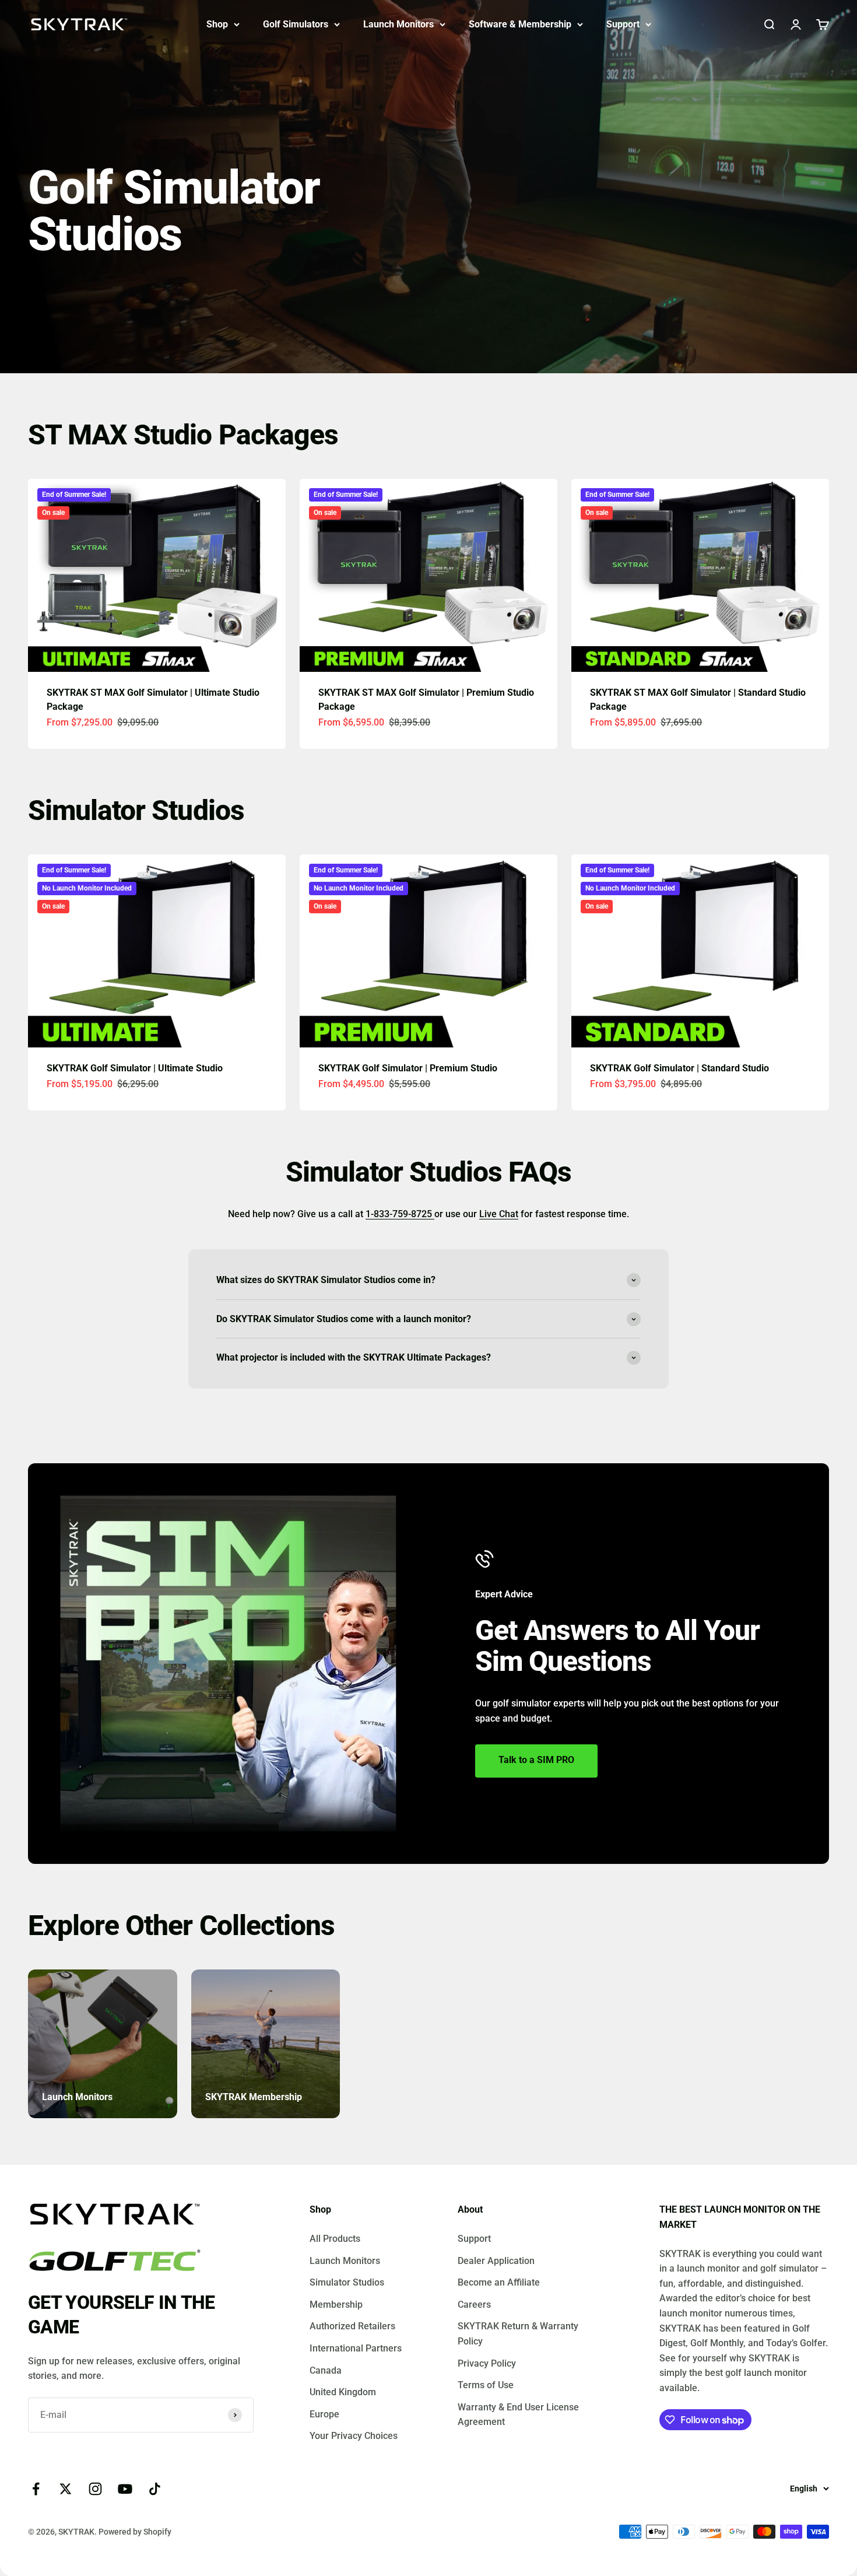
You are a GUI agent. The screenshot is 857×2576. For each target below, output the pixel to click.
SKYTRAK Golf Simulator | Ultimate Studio (135, 1068)
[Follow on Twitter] (66, 2489)
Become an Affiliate (499, 2282)
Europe (324, 2414)
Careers (474, 2305)
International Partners (356, 2348)
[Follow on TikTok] (155, 2489)
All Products (335, 2239)
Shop (217, 24)
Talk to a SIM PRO (536, 1760)
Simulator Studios (347, 2282)
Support (623, 24)
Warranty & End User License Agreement (518, 2415)
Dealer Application (496, 2261)
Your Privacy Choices (354, 2436)
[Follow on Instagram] (95, 2489)
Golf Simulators (296, 24)
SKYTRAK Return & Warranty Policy (518, 2334)
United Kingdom (343, 2392)
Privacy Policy (487, 2363)
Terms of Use (486, 2385)
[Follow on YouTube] (125, 2489)
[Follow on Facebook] (36, 2489)
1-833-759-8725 (400, 1214)
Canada (326, 2370)
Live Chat (499, 1214)
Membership (336, 2305)
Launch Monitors (398, 24)
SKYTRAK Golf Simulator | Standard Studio (679, 1068)
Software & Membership (520, 24)
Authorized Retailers (352, 2326)
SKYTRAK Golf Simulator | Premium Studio (408, 1068)
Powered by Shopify (135, 2532)
